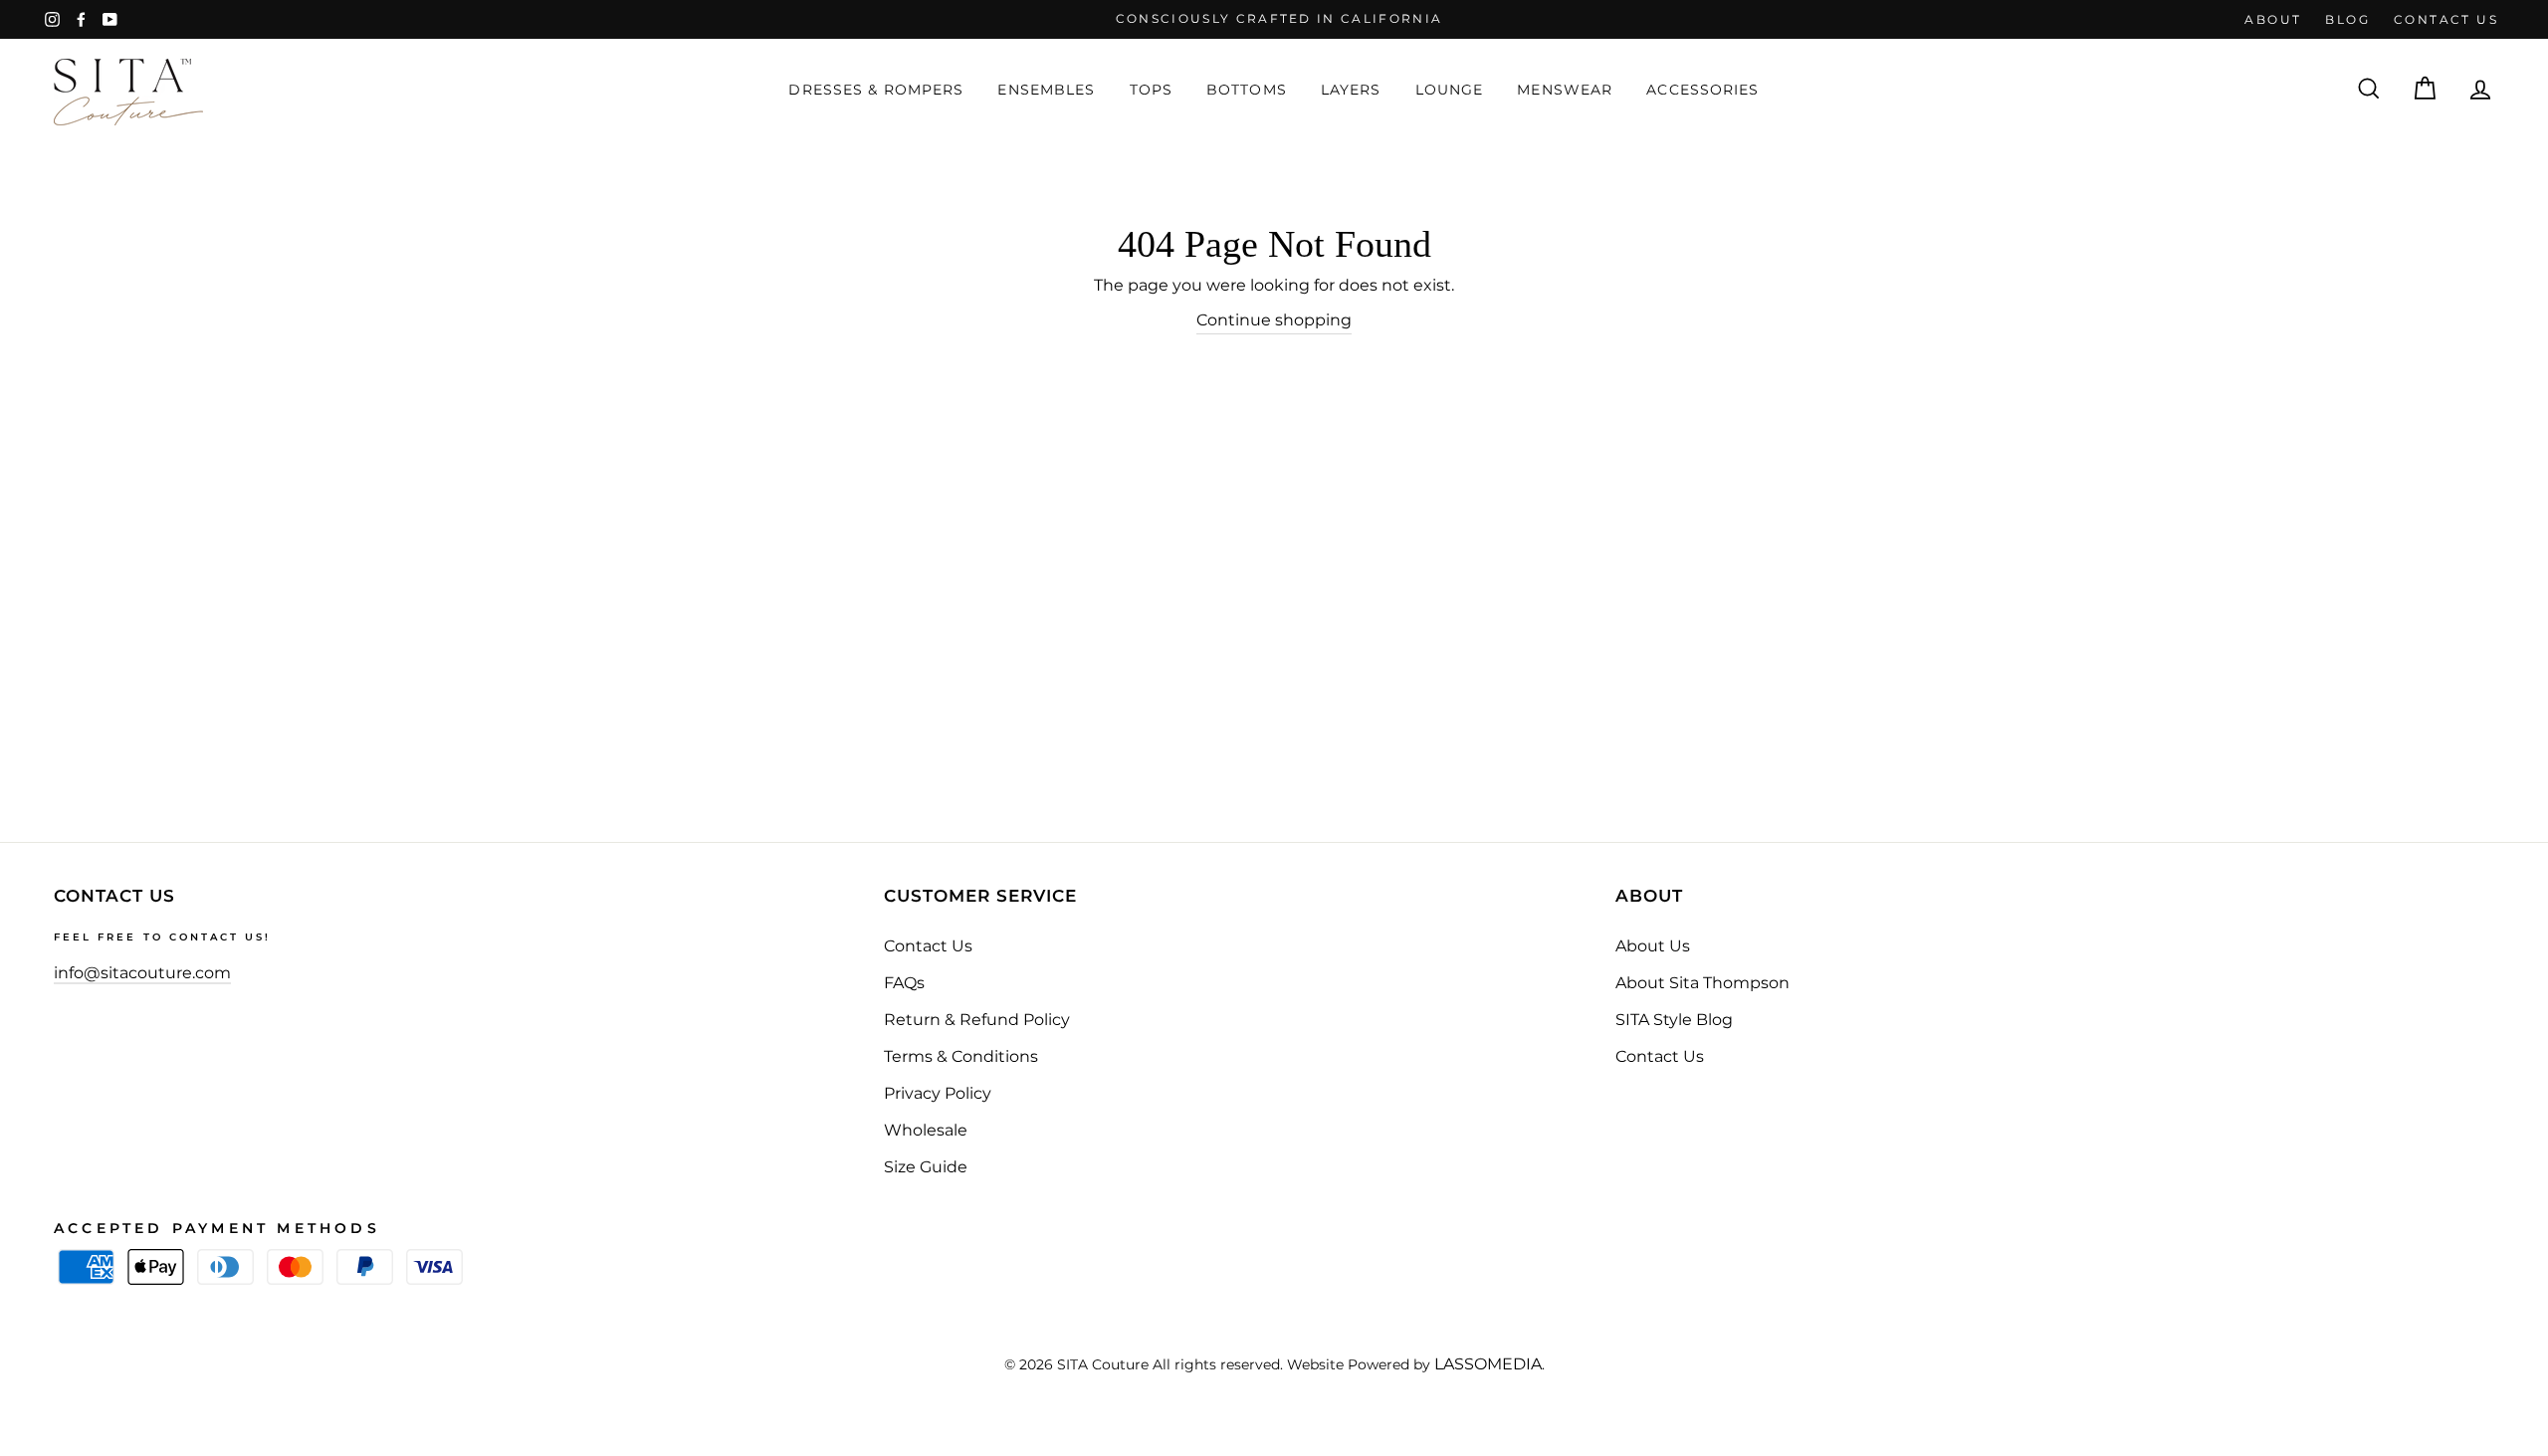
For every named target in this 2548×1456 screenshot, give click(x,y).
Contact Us (928, 946)
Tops (1151, 90)
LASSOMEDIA (1488, 1364)
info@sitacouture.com (142, 973)
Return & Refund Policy (977, 1020)
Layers (1351, 90)
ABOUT (2273, 19)
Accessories (1702, 90)
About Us (1653, 946)
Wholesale (926, 1130)
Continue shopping (1274, 320)
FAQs (904, 983)
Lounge (1450, 90)
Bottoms (1247, 90)
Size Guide (926, 1167)
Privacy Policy (938, 1093)
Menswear (1565, 90)
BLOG (2347, 19)
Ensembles (1046, 90)
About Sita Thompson (1702, 983)
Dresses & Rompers (876, 90)
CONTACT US (2446, 19)
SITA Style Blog (1674, 1020)
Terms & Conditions (961, 1056)
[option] (1274, 19)
